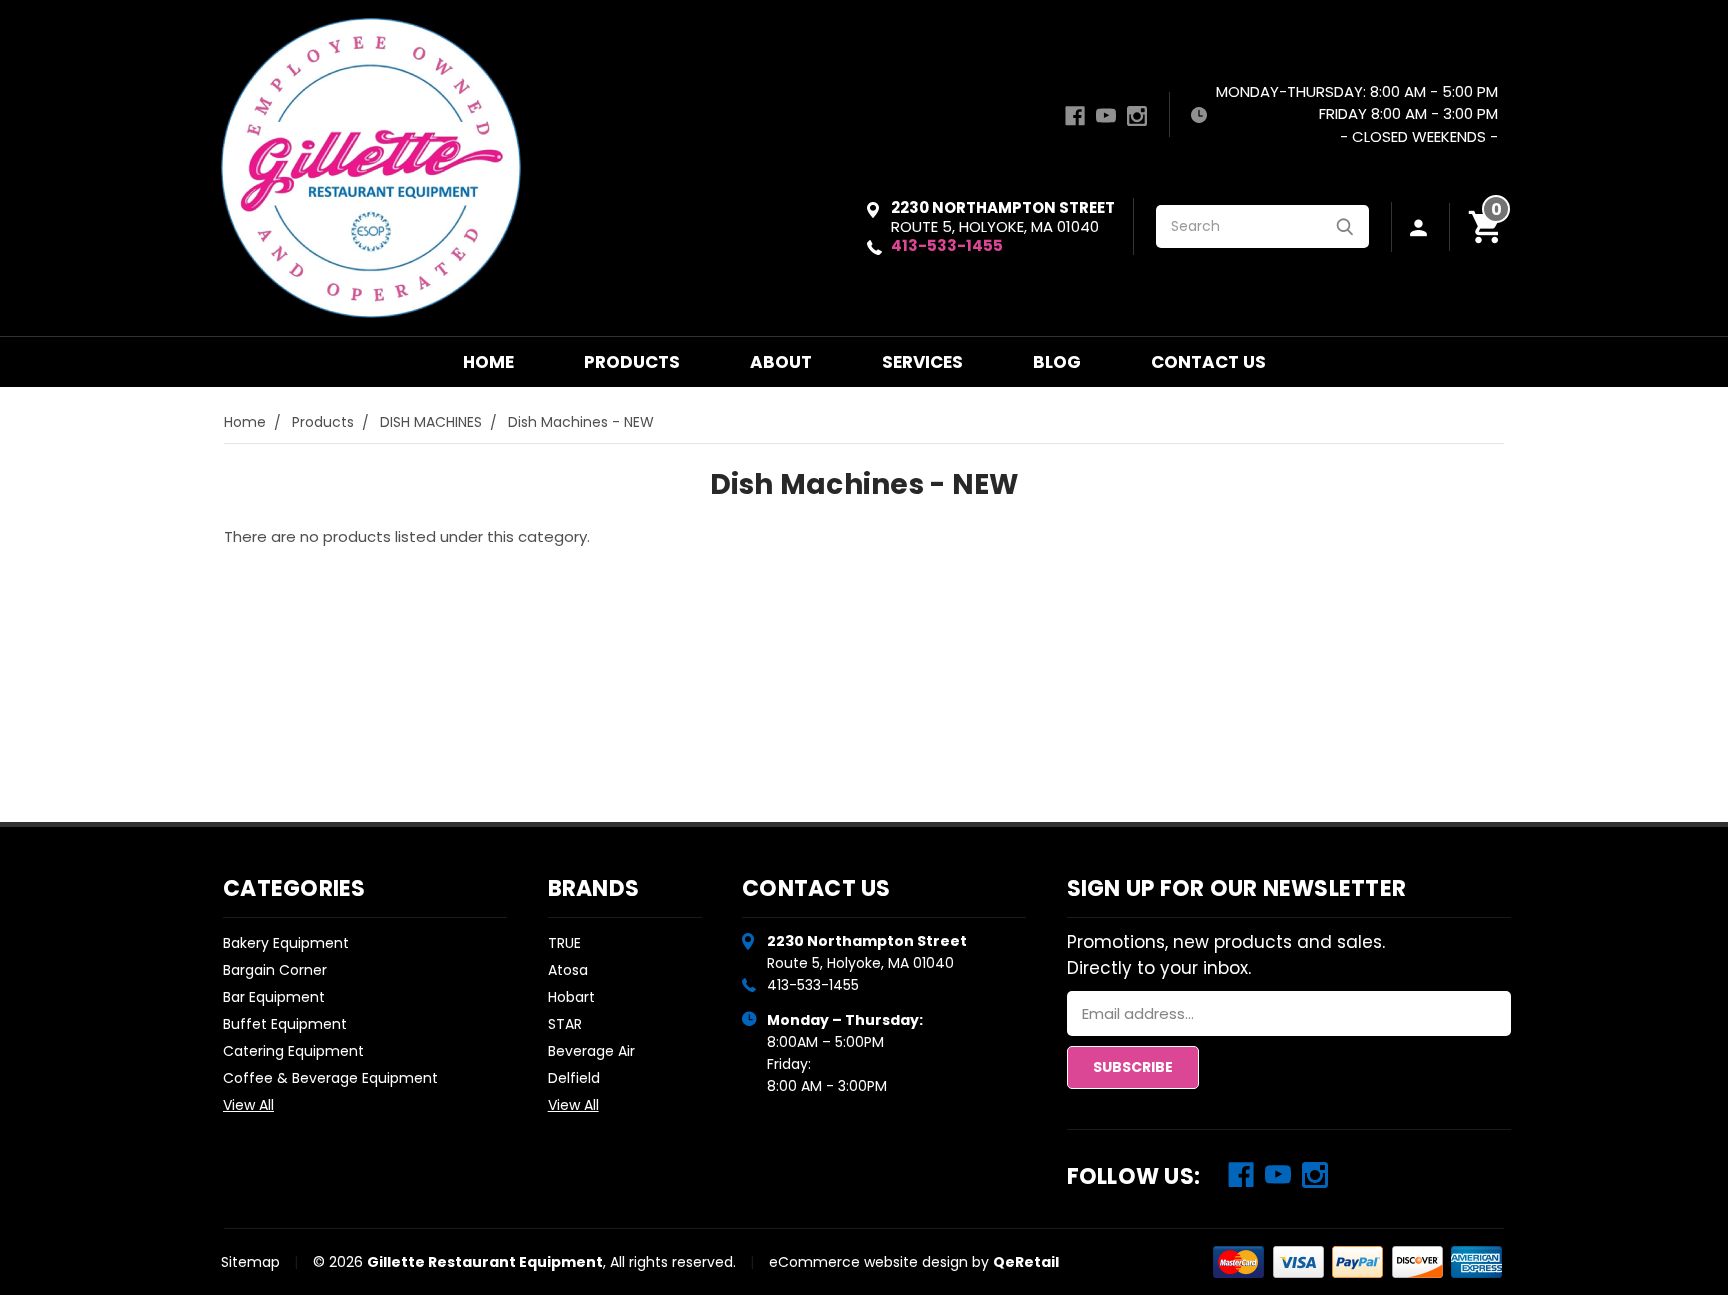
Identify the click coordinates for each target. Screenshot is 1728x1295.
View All (248, 1105)
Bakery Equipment (286, 943)
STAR (565, 1024)
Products (632, 362)
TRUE (564, 943)
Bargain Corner (275, 970)
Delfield (574, 1078)
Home (488, 362)
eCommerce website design (868, 1262)
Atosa (568, 970)
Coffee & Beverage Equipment (330, 1078)
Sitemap (250, 1262)
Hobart (571, 997)
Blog (1057, 362)
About (781, 362)
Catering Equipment (293, 1051)
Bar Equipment (274, 997)
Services (922, 362)
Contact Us (1208, 362)
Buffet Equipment (285, 1024)
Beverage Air (591, 1051)
